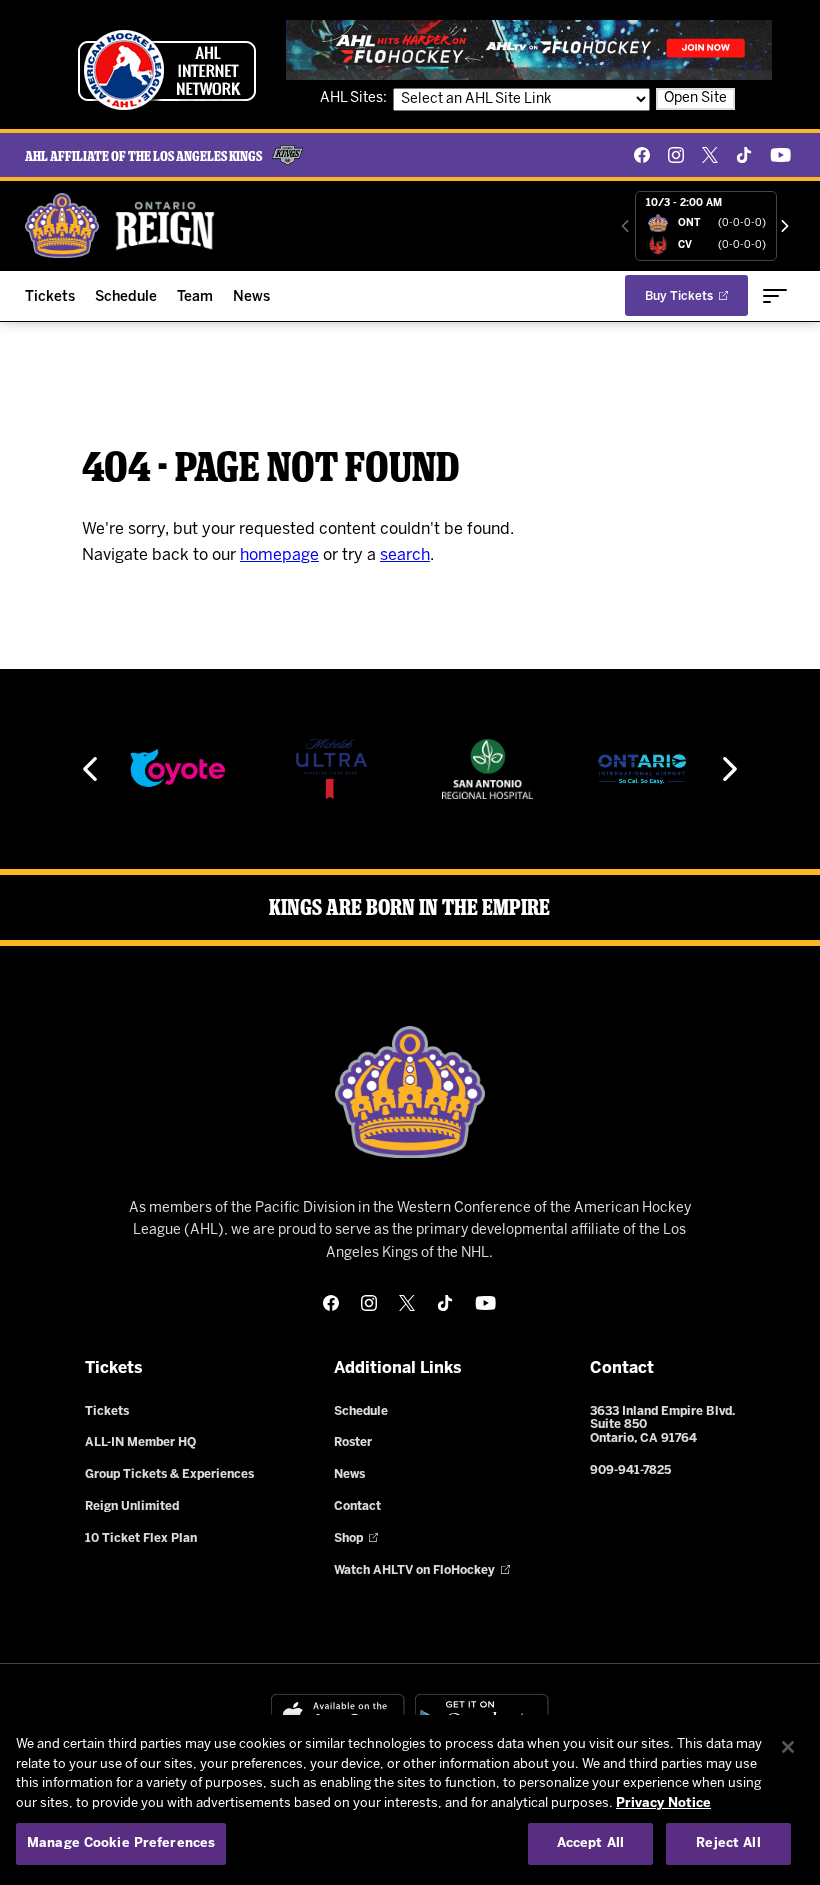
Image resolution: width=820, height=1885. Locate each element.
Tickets (50, 297)
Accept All (590, 1843)
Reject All (728, 1843)
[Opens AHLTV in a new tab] (529, 49)
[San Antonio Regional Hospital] (488, 769)
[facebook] (642, 155)
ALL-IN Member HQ (140, 1442)
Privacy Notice (663, 1803)
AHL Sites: (355, 98)
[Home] (121, 225)
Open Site (695, 98)
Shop (348, 1538)
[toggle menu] (775, 296)
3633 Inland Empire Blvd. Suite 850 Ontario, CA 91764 (662, 1425)
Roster (353, 1442)
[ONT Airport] (642, 769)
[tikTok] (744, 155)
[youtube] (780, 155)
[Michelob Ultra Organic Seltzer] (332, 769)
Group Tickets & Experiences (169, 1474)
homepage (279, 555)
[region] (410, 1800)
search (405, 555)
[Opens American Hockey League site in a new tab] (167, 70)
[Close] (788, 1747)
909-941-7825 (630, 1470)
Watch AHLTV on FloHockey (414, 1570)
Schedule (126, 297)
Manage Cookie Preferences (121, 1843)
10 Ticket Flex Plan (141, 1538)
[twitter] (710, 155)
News (251, 297)
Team (195, 297)
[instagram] (676, 155)
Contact (357, 1506)
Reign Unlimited (132, 1506)
